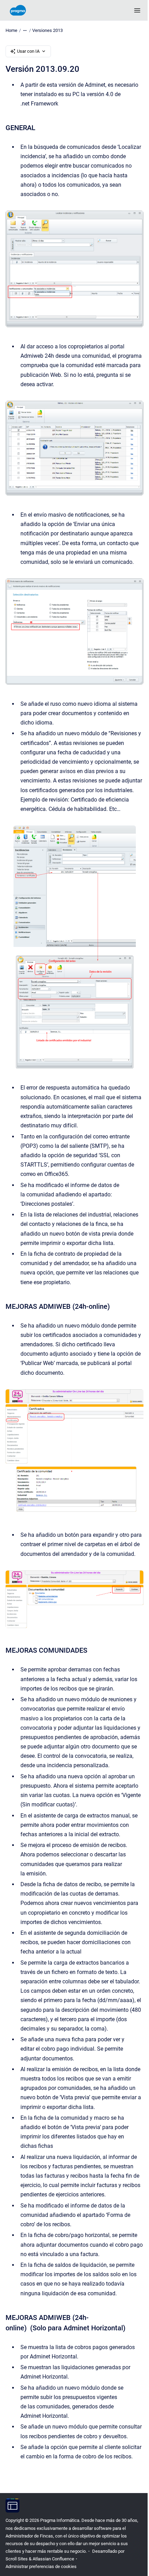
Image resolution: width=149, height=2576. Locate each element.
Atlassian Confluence (53, 2559)
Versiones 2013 (47, 30)
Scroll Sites (17, 2559)
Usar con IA (28, 51)
